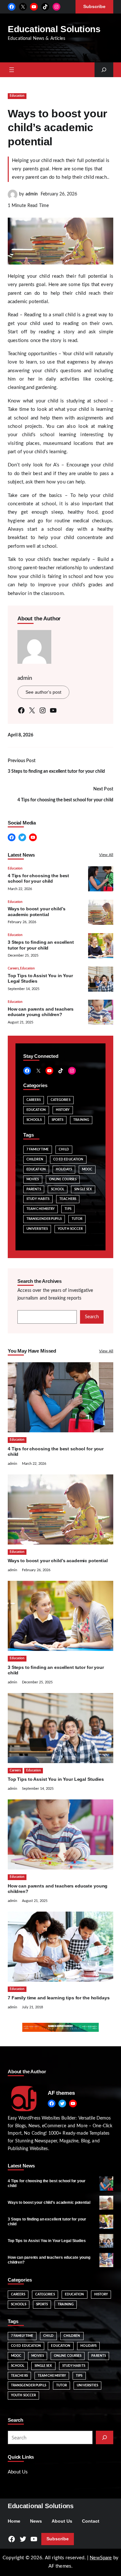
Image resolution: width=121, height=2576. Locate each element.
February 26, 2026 (59, 194)
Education (17, 96)
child (64, 1149)
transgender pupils (44, 1219)
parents (34, 1189)
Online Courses (63, 1179)
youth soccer (70, 1229)
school (58, 1189)
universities (37, 1229)
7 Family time (38, 1149)
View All (106, 855)
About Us (18, 2472)
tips (68, 1209)
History (63, 1110)
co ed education (68, 1159)
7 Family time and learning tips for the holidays (59, 1998)
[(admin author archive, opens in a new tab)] (13, 198)
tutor (77, 1219)
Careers (13, 968)
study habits (38, 1199)
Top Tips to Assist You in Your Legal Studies (56, 1779)
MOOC (87, 1169)
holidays (64, 1169)
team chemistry (40, 1209)
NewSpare (101, 2558)
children (35, 1159)
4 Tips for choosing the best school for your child (65, 800)
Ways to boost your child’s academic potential (58, 1561)
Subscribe (58, 2539)
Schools (34, 1120)
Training (81, 1120)
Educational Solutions (54, 29)
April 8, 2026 (20, 735)
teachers (68, 1199)
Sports (58, 1120)
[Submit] (105, 2437)
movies (33, 1179)
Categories (60, 1100)
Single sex (83, 1189)
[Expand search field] (104, 70)
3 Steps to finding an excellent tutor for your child (56, 771)
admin (32, 194)
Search (92, 1317)
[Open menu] (12, 70)
